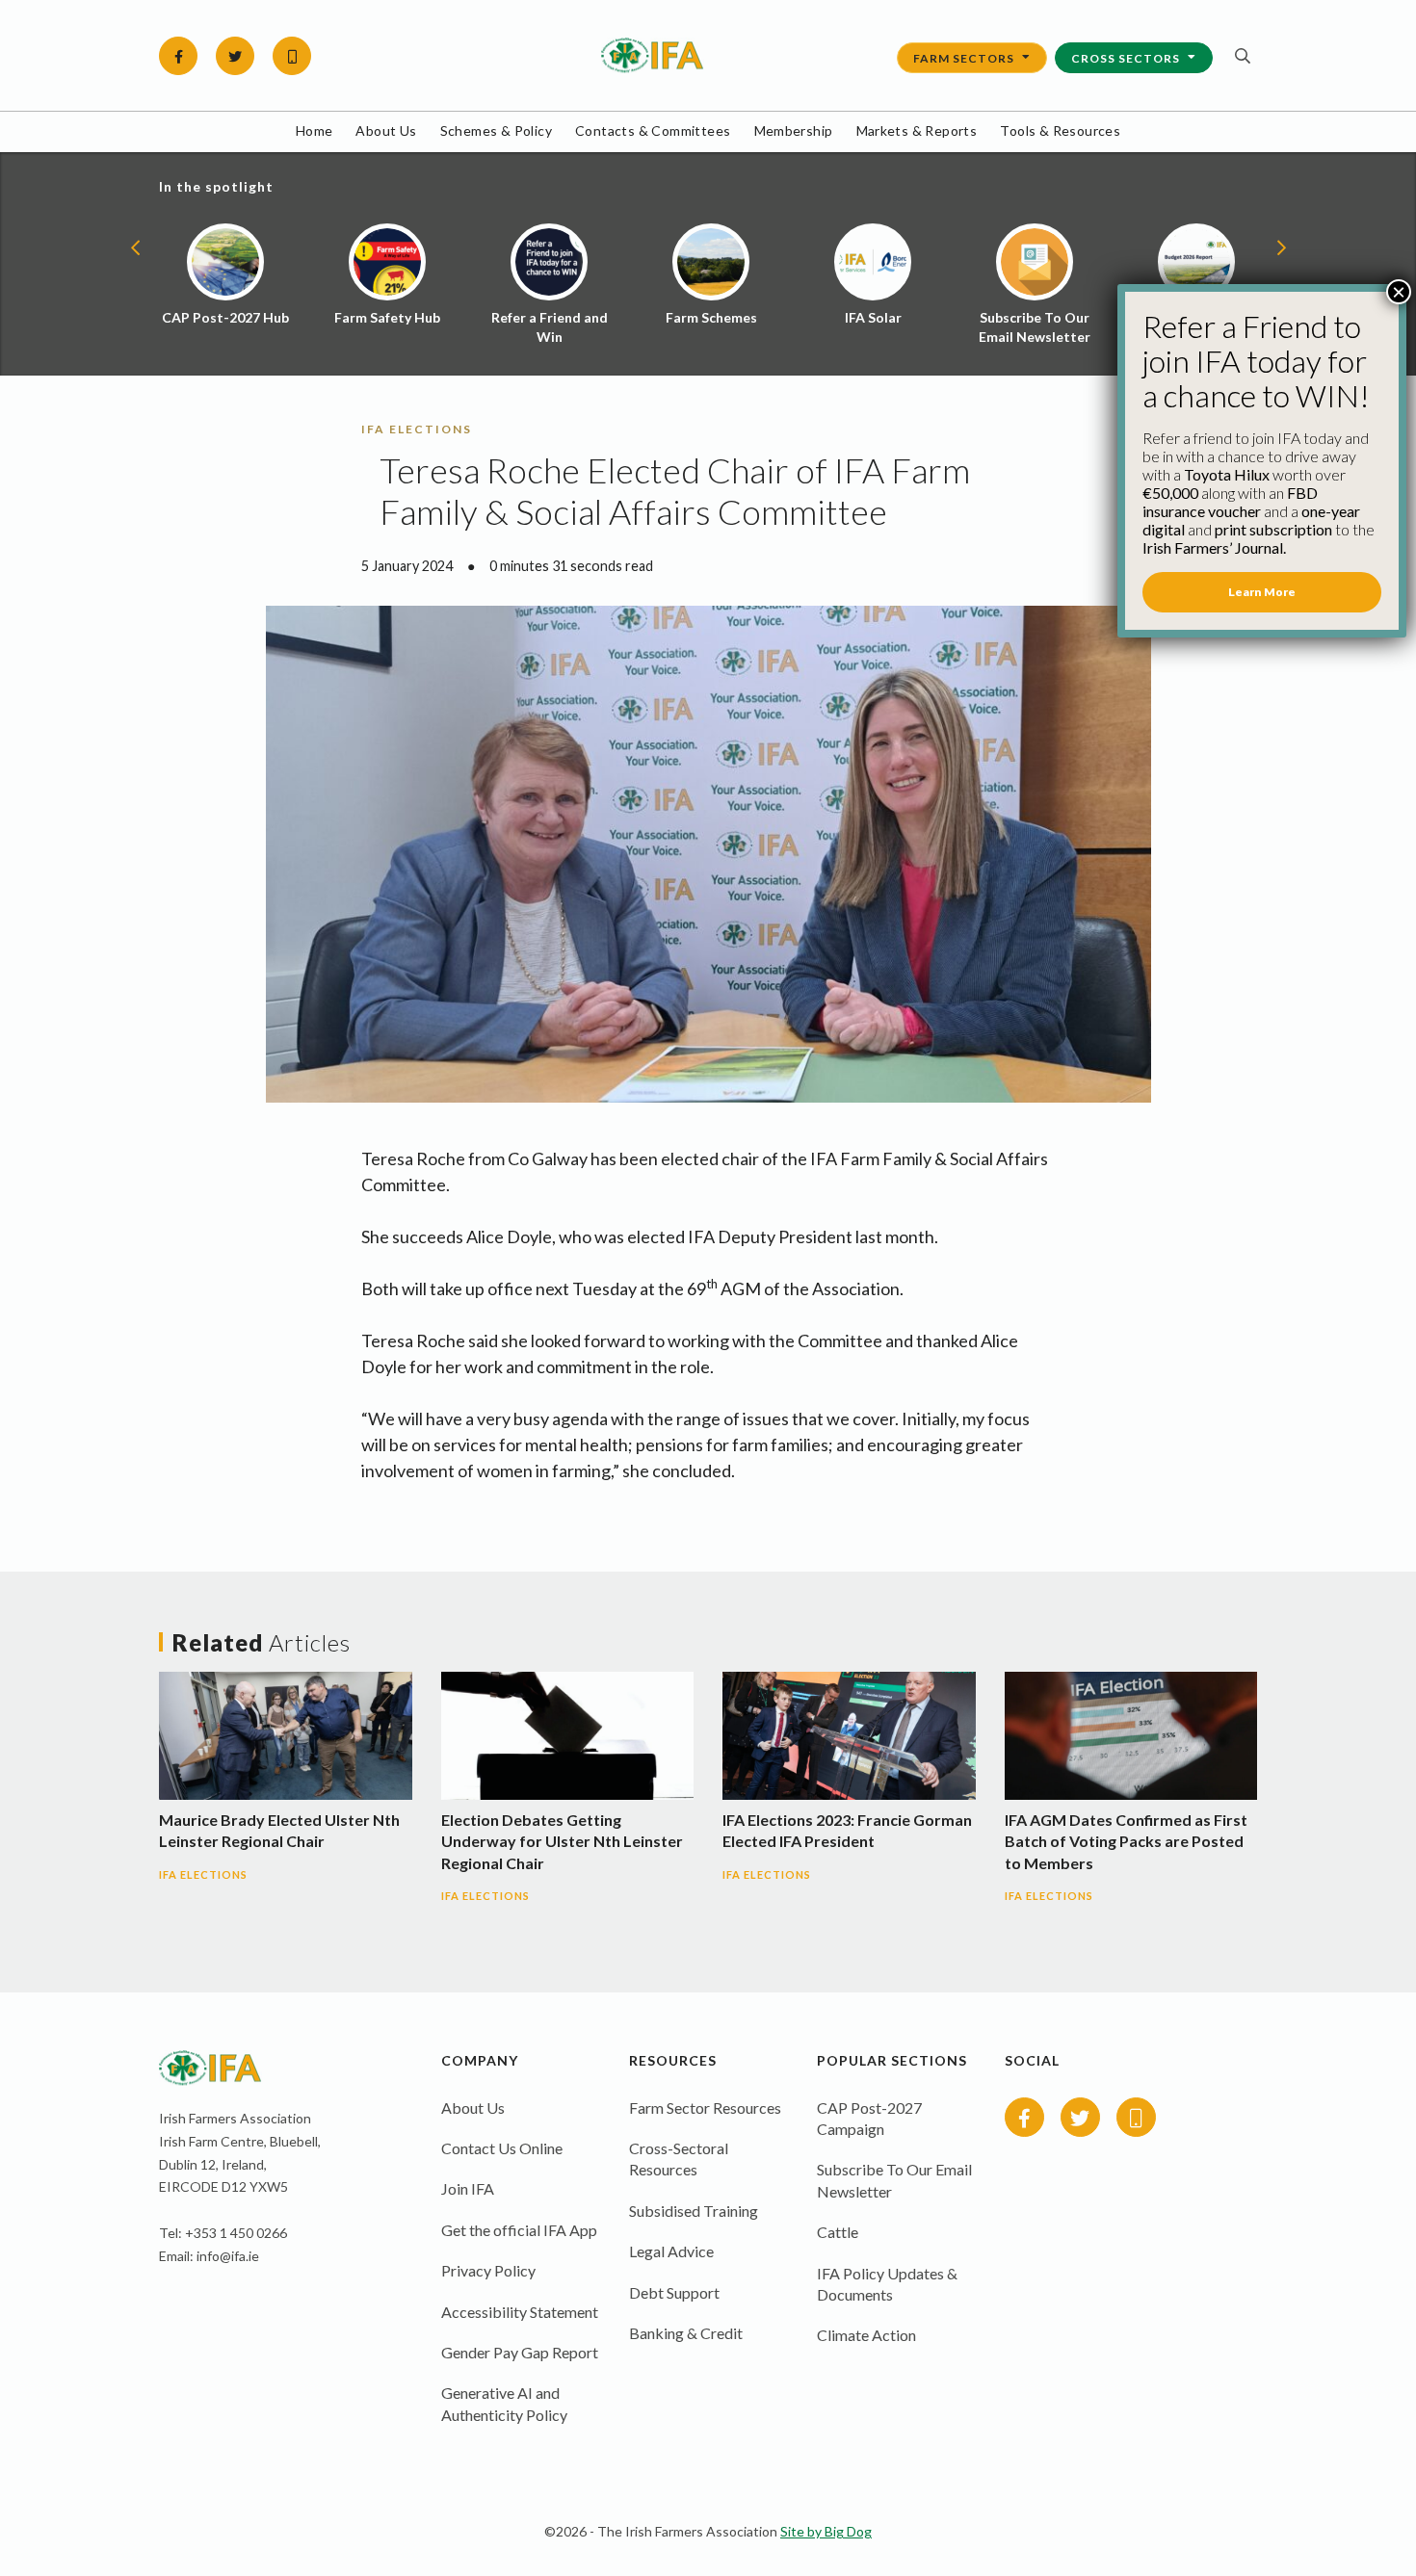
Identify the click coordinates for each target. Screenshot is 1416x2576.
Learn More (1262, 592)
